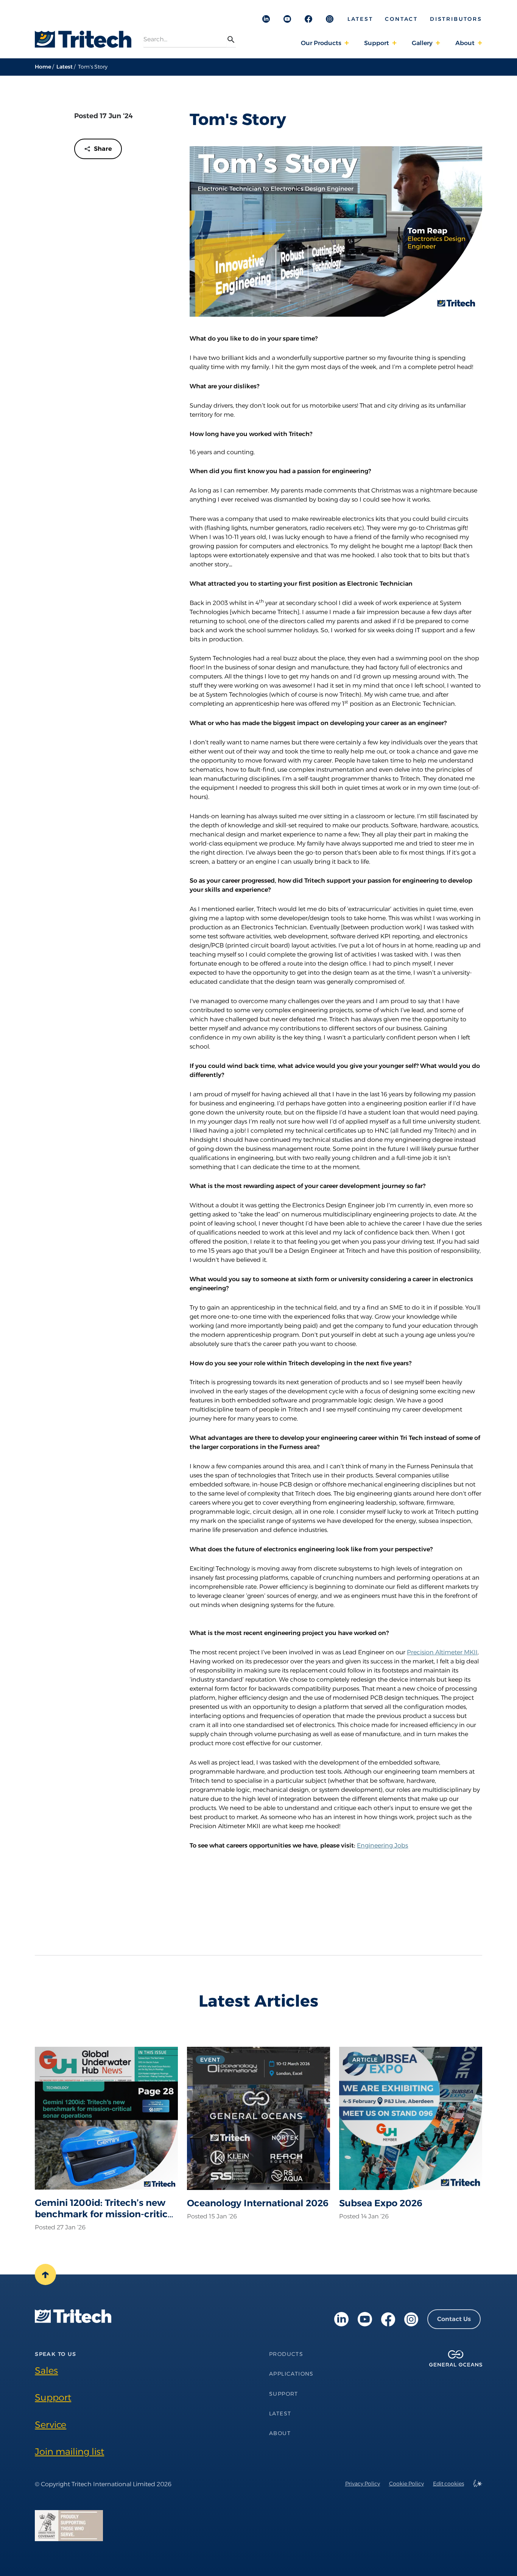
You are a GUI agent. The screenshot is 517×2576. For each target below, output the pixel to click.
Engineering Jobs (382, 1845)
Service (51, 2425)
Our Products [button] (321, 43)
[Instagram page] (411, 2319)
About (280, 2433)
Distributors (456, 19)
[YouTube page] (365, 2319)
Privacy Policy (363, 2484)
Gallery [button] (422, 43)
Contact (401, 19)
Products (286, 2354)
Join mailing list (69, 2452)
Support (53, 2397)
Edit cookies (448, 2484)
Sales (46, 2370)
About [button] (465, 43)
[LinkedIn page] (341, 2319)
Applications (291, 2374)
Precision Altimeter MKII (442, 1652)
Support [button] (377, 43)
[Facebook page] (388, 2319)
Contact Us (454, 2319)
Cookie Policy (406, 2484)
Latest (360, 19)
